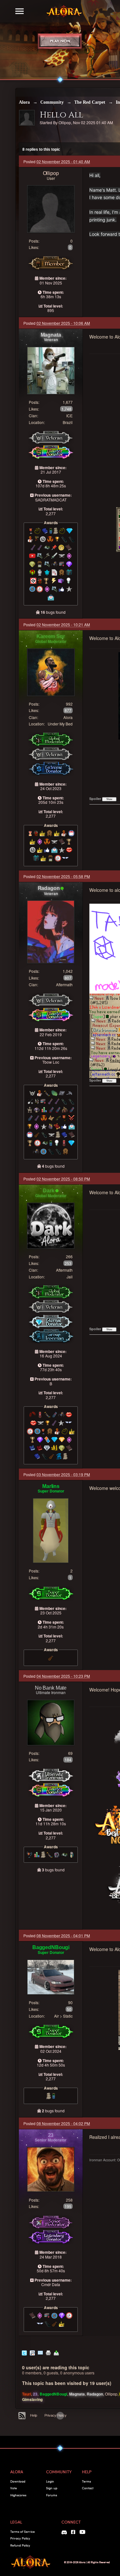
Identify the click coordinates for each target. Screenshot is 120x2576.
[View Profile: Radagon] (51, 931)
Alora (24, 102)
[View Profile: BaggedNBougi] (51, 1976)
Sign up (52, 2488)
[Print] (48, 2352)
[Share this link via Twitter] (24, 2352)
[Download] (56, 2352)
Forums (52, 2495)
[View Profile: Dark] (51, 1225)
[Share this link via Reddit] (32, 2352)
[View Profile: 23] (51, 2169)
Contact (88, 2488)
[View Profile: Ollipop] (51, 208)
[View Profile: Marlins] (51, 1530)
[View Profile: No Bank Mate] (51, 1722)
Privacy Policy (56, 2415)
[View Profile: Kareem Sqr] (51, 672)
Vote (14, 2488)
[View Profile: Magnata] (51, 370)
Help (34, 2415)
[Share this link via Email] (40, 2352)
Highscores (18, 2495)
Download (18, 2481)
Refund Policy (20, 2545)
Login (50, 2481)
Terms (86, 2481)
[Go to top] (60, 2416)
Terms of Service (23, 2532)
